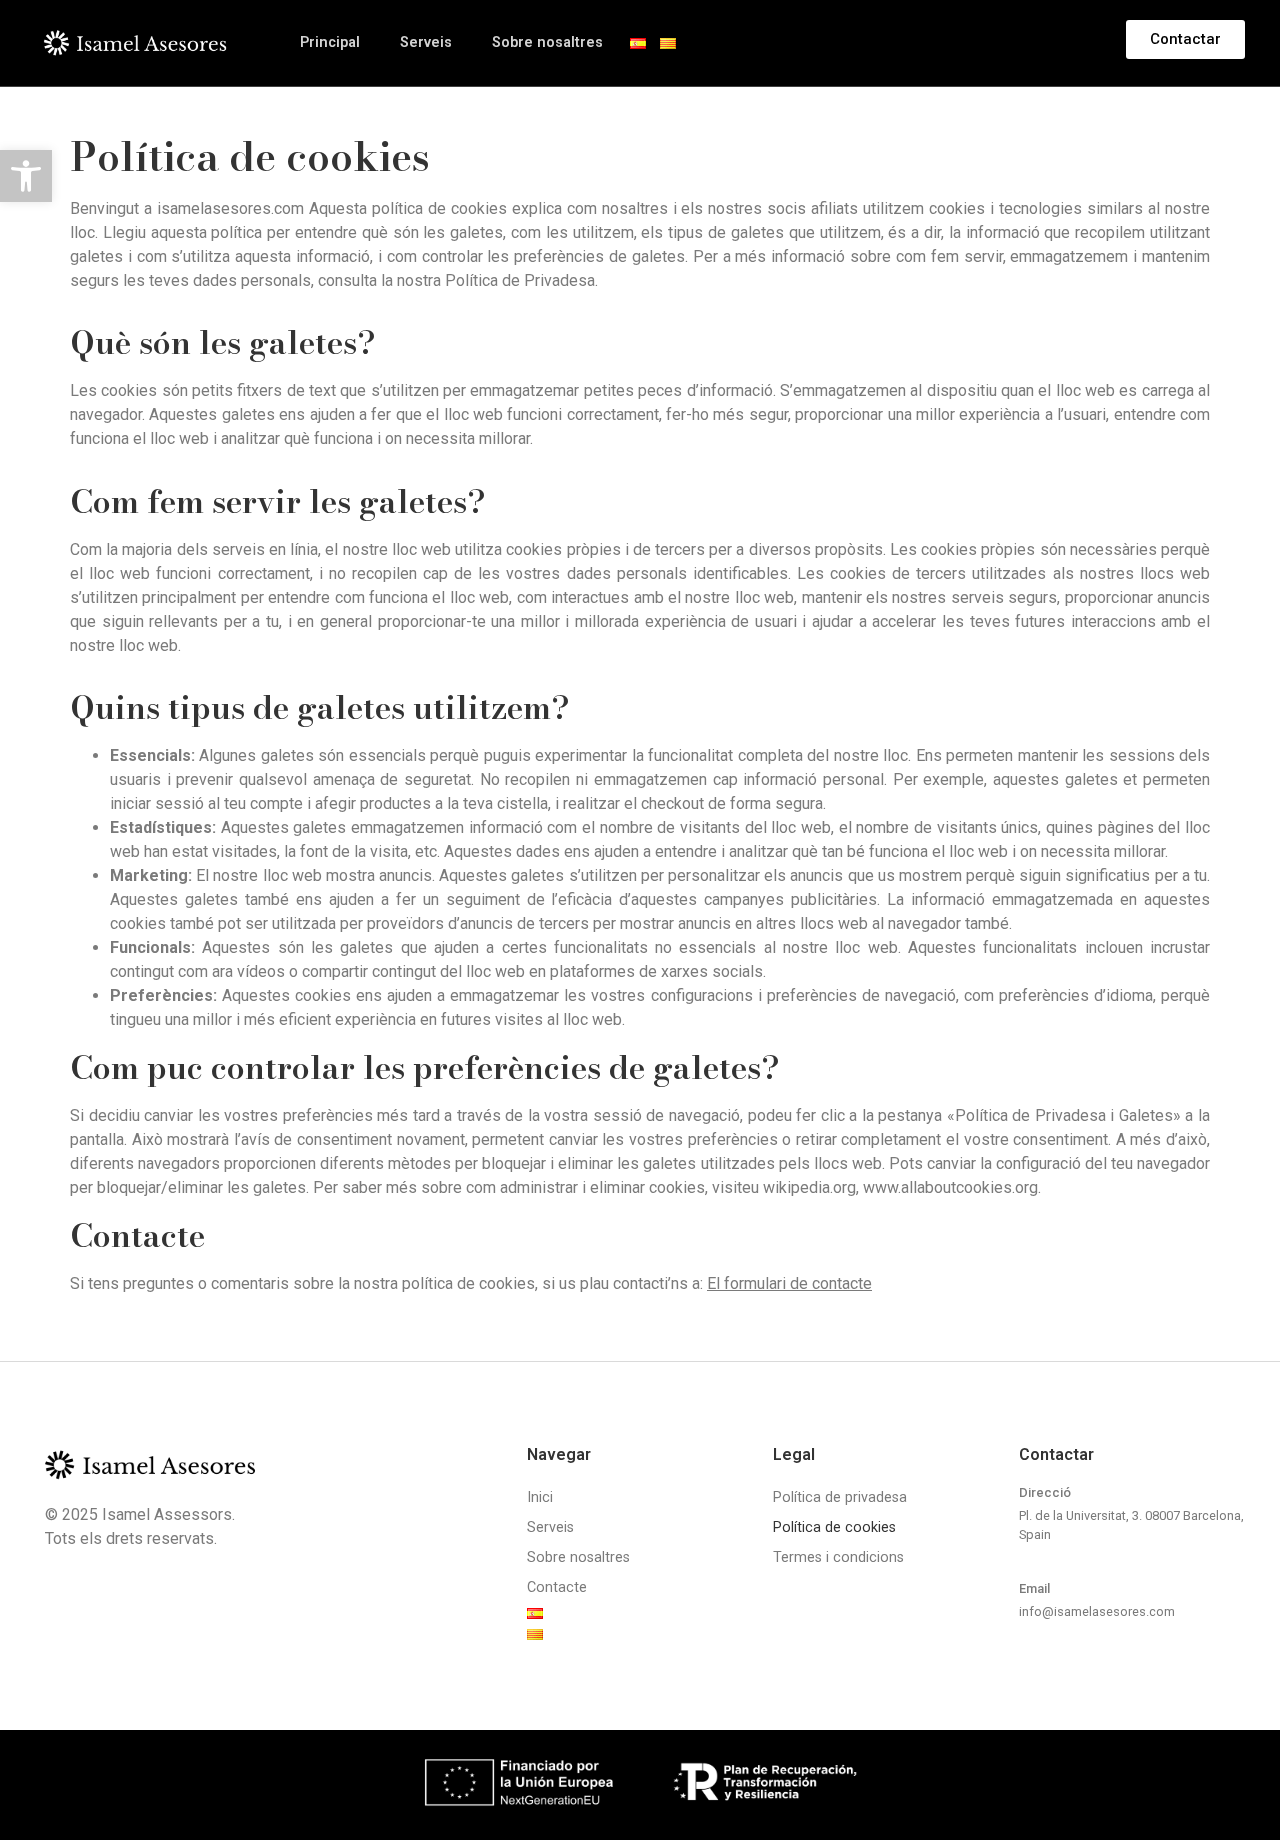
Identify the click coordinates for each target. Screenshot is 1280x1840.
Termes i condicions (838, 1557)
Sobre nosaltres (547, 42)
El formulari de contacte (789, 1283)
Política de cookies (834, 1527)
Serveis (426, 42)
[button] (26, 176)
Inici (540, 1497)
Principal (330, 42)
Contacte (557, 1587)
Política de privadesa (840, 1497)
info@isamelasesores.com (1097, 1611)
